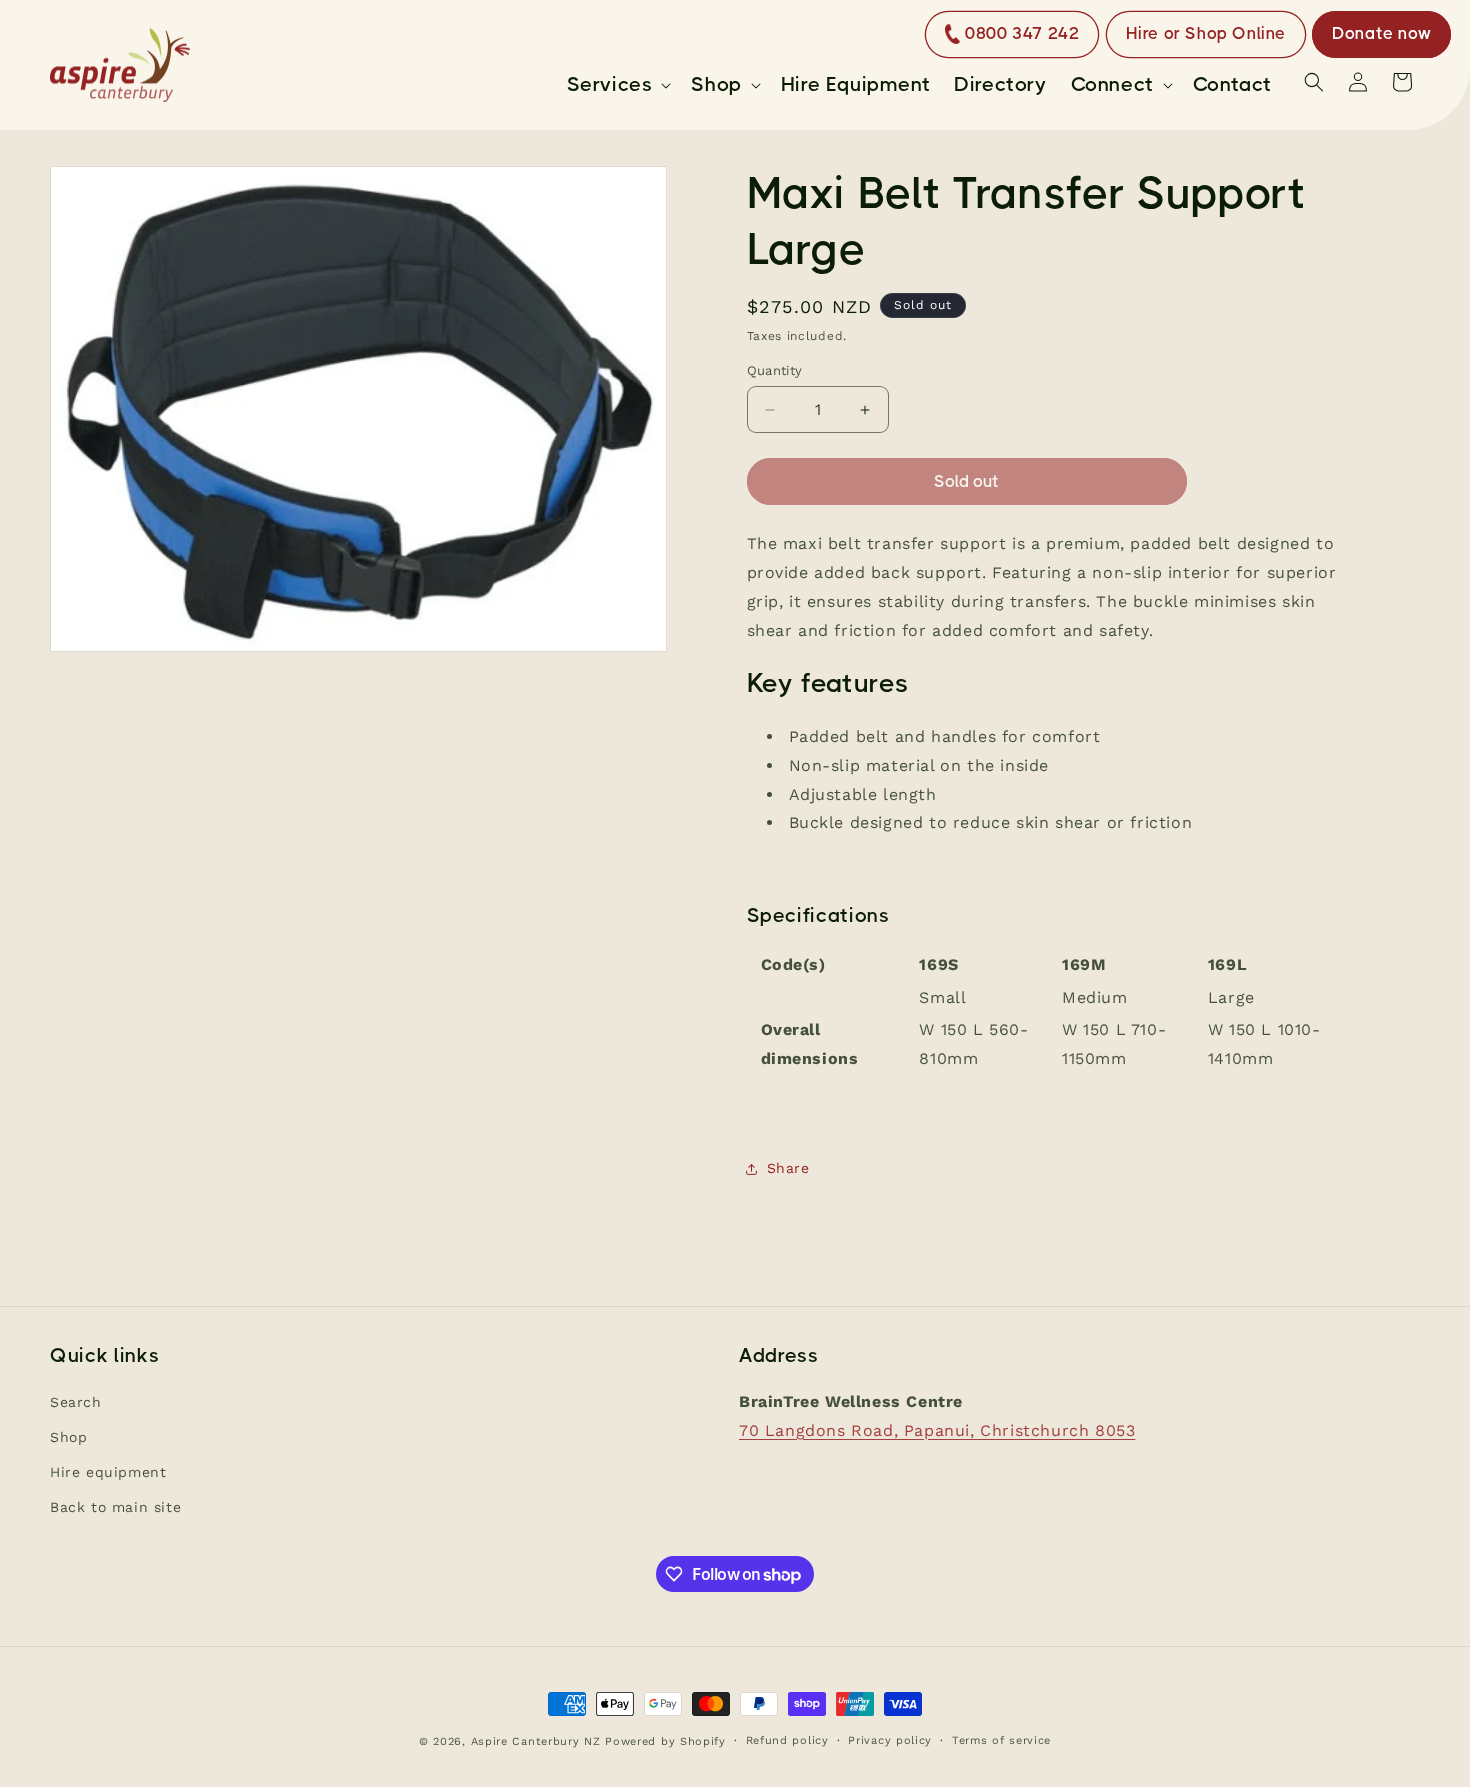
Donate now (1381, 33)
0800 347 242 (1022, 33)
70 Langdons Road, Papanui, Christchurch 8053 (937, 1430)
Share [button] (788, 1168)
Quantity (775, 370)
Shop (68, 1437)
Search (76, 1402)
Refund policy (787, 1740)
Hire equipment (108, 1472)
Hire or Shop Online (1206, 33)
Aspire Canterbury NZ (536, 1741)
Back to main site (115, 1507)
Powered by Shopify (665, 1741)
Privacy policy (890, 1740)
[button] (617, 85)
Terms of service (1001, 1740)
